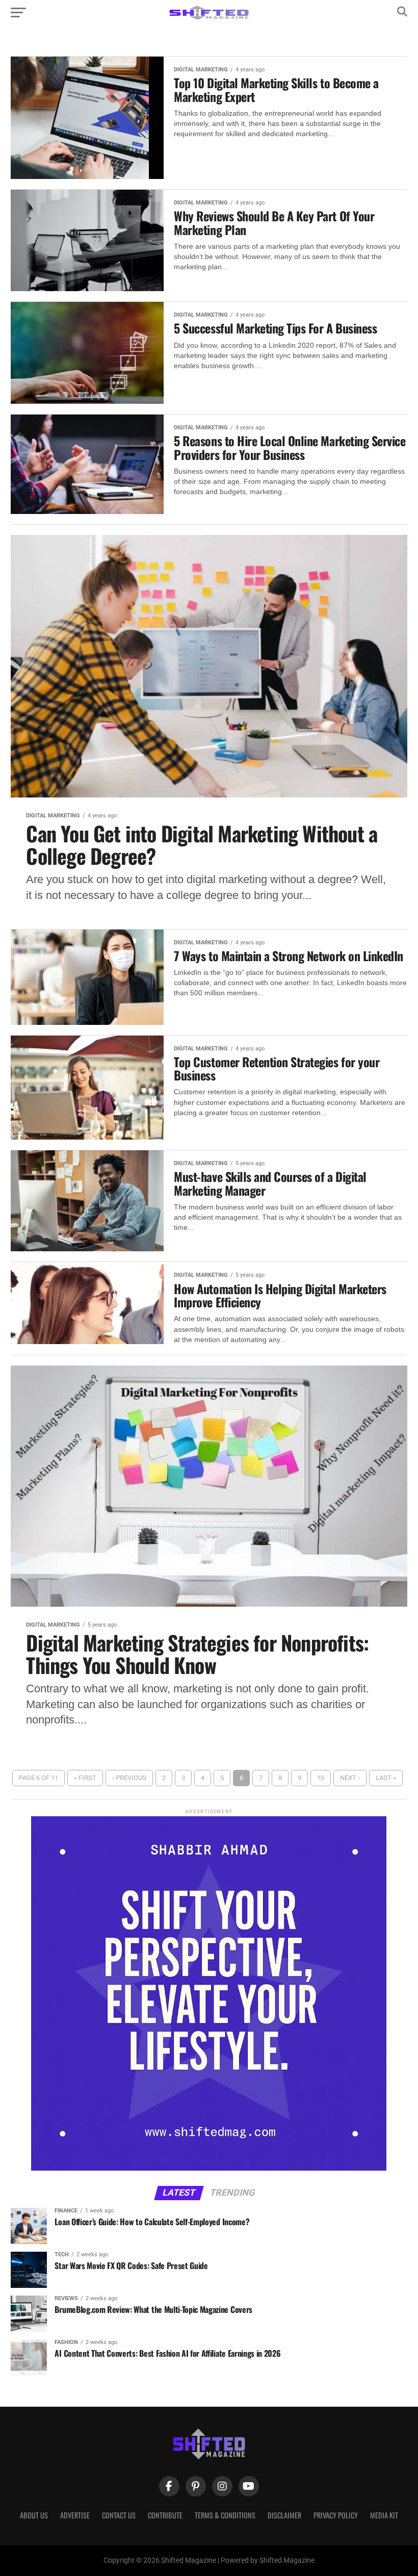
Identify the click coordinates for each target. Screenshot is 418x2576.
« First (85, 1778)
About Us (34, 2515)
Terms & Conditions (225, 2515)
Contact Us (119, 2515)
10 (321, 1778)
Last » (386, 1778)
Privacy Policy (336, 2515)
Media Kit (384, 2515)
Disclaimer (284, 2515)
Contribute (165, 2515)
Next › (350, 1778)
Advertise (75, 2515)
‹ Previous (129, 1778)
